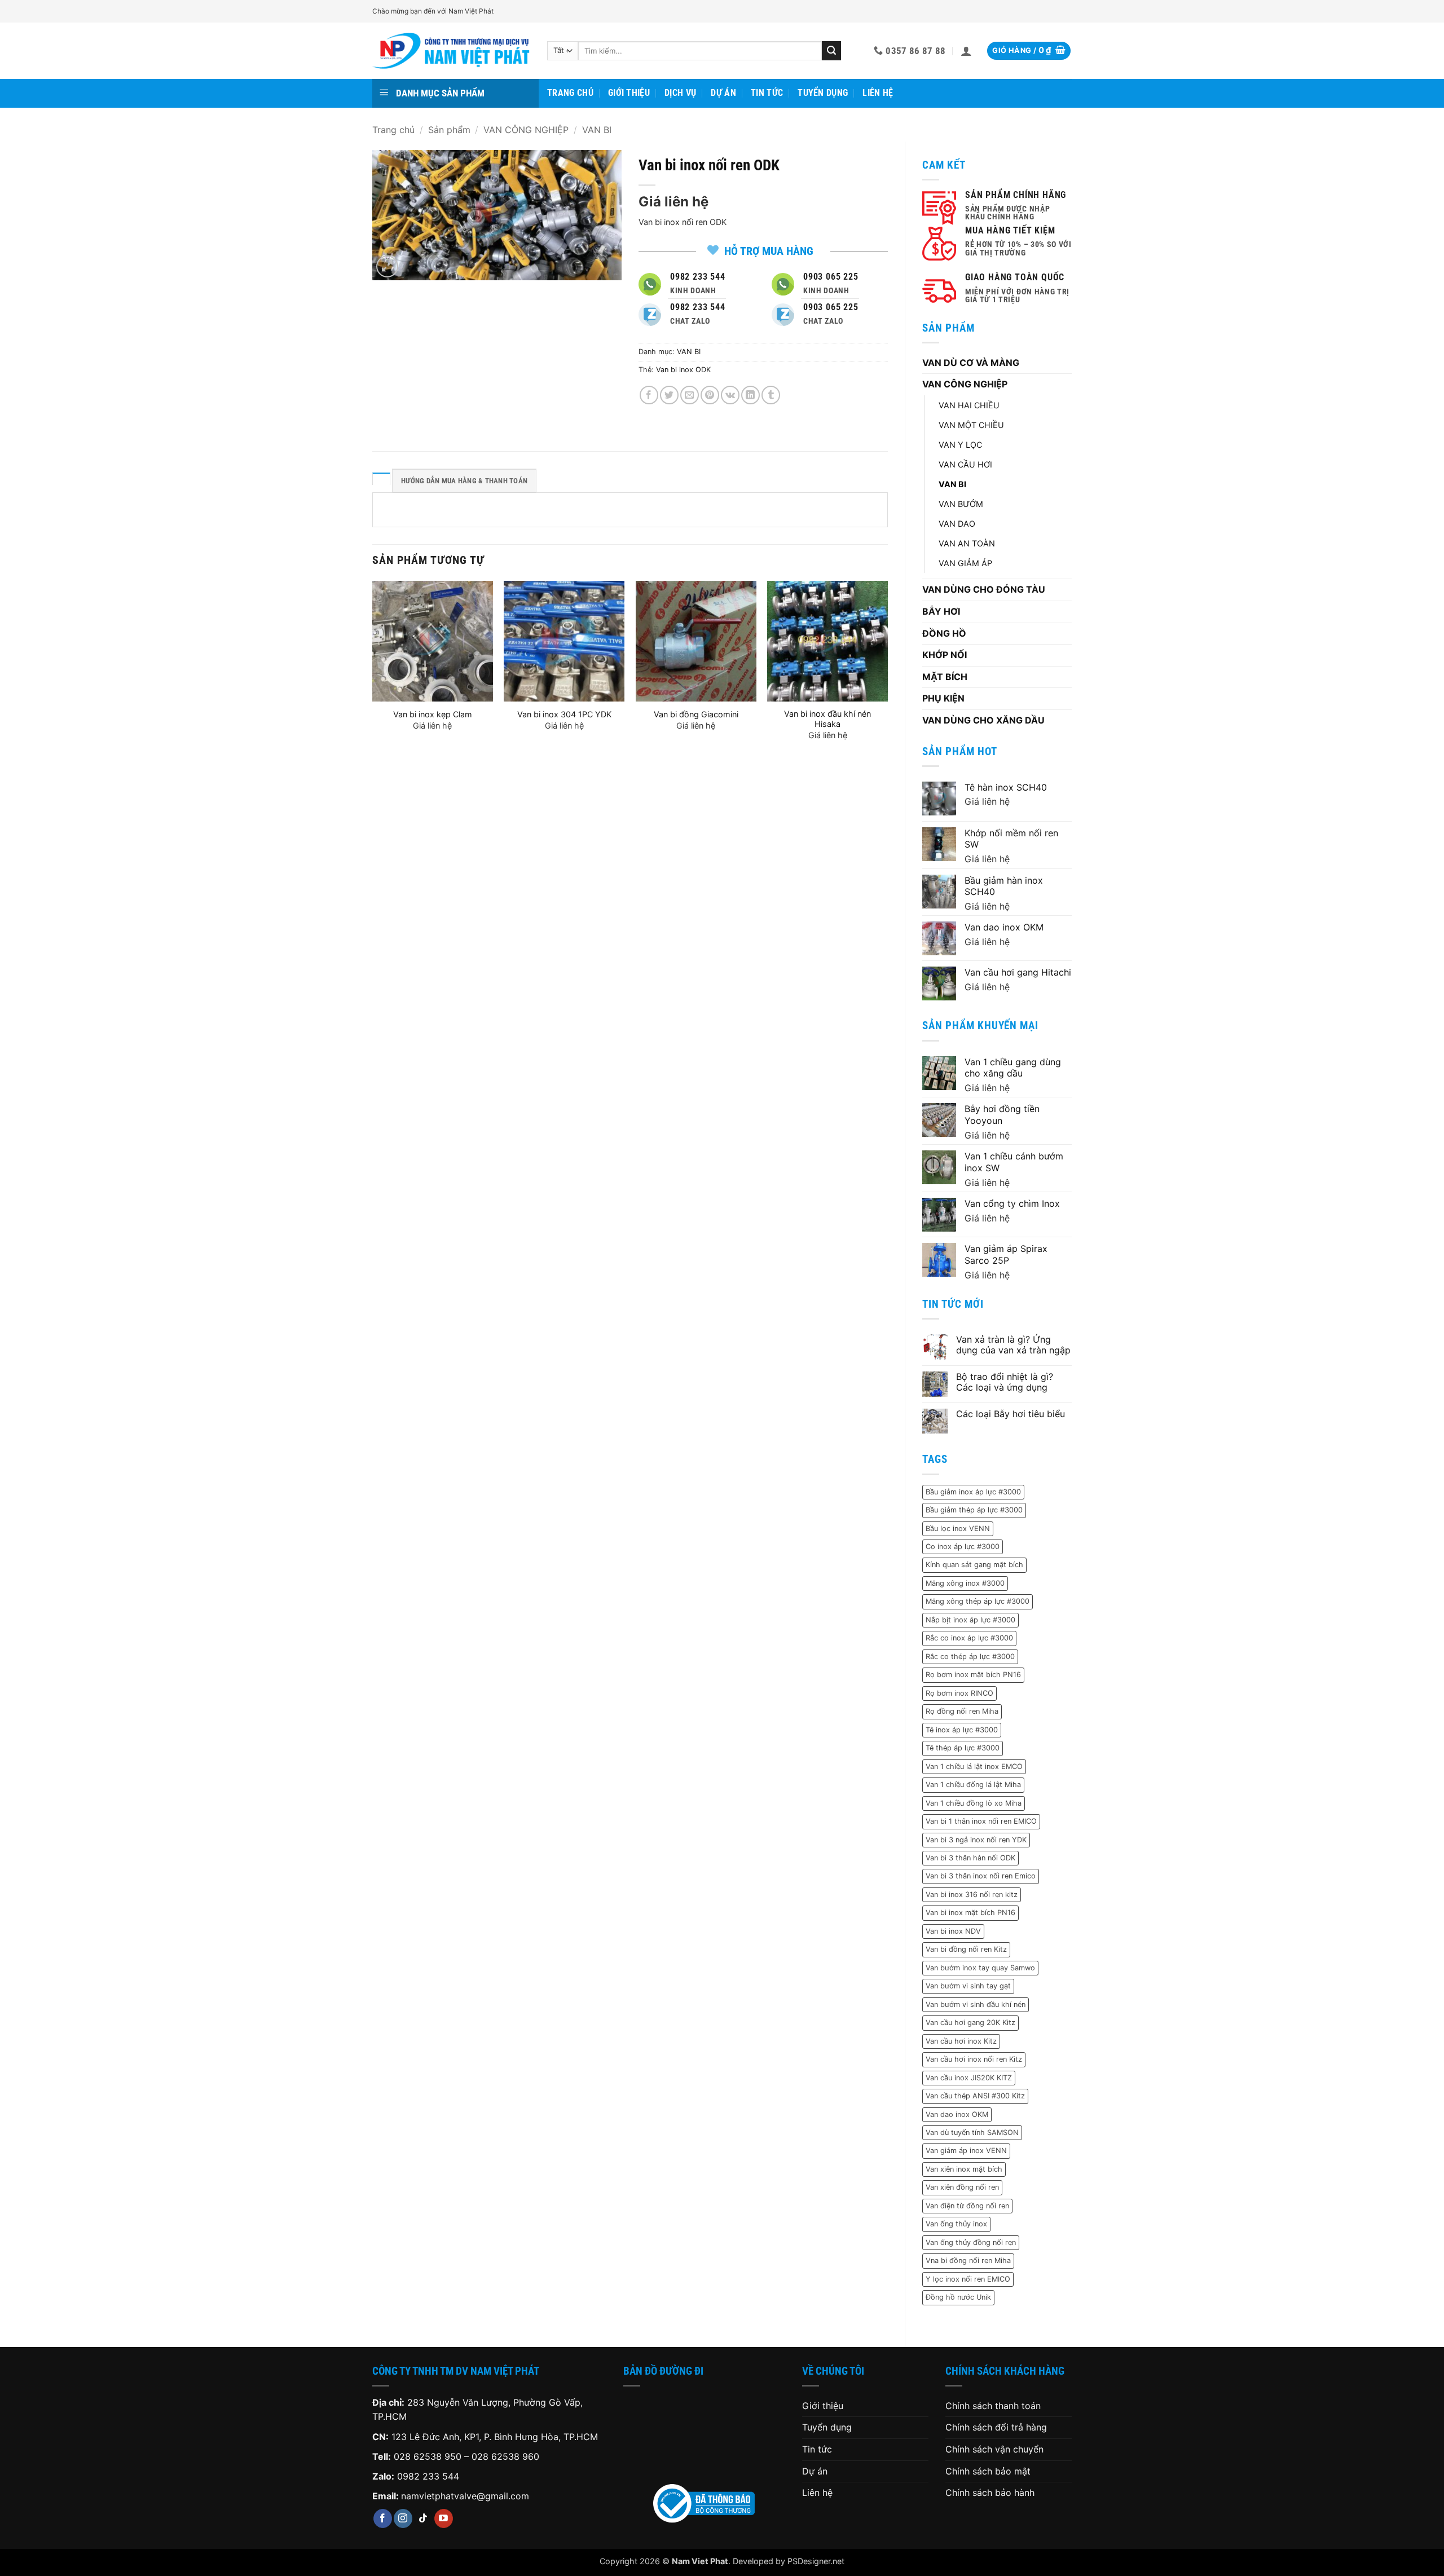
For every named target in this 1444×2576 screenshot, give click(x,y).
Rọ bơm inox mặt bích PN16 (973, 1675)
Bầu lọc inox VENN (958, 1529)
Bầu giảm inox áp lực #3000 (973, 1492)
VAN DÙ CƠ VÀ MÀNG (971, 363)
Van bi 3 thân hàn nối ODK (970, 1858)
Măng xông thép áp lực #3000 (978, 1601)
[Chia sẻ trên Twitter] (669, 395)
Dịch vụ (680, 93)
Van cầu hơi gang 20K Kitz (970, 2023)
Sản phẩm (449, 130)
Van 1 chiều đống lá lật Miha (973, 1785)
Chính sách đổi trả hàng (996, 2427)
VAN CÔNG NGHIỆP (526, 130)
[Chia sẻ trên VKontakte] (730, 395)
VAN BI (597, 130)
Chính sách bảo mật (988, 2471)
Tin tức (767, 93)
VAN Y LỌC (960, 445)
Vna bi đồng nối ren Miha (968, 2260)
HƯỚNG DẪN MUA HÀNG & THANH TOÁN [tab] (464, 481)
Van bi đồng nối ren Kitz (966, 1949)
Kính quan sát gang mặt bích (974, 1565)
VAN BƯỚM (961, 504)
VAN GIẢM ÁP (965, 563)
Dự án (723, 93)
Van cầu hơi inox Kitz (961, 2041)
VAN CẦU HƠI (965, 464)
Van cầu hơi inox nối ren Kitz (974, 2059)
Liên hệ (878, 93)
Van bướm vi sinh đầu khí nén (976, 2004)
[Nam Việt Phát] (451, 51)
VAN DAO (957, 524)
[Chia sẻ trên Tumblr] (771, 395)
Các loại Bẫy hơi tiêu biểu (1011, 1414)
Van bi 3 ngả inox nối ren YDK (976, 1840)
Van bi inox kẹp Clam (433, 714)
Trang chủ (570, 93)
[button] (966, 51)
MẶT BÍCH (945, 677)
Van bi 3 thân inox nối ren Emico (981, 1876)
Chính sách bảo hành (990, 2493)
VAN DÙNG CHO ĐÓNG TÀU (984, 589)
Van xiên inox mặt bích (964, 2169)
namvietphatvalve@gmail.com (465, 2496)
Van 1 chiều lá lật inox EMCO (974, 1766)
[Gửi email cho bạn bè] (690, 395)
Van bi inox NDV (953, 1931)
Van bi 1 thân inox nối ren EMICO (981, 1821)
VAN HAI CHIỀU (969, 405)
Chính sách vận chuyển (994, 2449)
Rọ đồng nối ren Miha (962, 1711)
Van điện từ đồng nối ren (967, 2206)
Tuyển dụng (823, 93)
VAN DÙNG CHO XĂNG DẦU (983, 720)
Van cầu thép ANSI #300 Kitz (975, 2096)
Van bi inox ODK (683, 370)
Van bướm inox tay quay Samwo (980, 1968)
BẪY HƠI (941, 611)
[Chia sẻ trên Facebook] (649, 395)
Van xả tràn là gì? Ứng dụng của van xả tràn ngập (1013, 1345)
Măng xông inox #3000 (965, 1583)
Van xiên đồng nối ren (962, 2187)
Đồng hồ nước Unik (958, 2297)
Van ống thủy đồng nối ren (971, 2242)
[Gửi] (831, 51)
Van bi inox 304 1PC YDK (564, 714)
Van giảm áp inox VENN (966, 2151)
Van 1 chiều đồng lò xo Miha (974, 1803)
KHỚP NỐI (945, 655)
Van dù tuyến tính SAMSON (972, 2132)
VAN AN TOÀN (967, 543)
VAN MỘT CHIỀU (971, 425)
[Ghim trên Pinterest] (710, 395)
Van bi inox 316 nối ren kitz (972, 1894)
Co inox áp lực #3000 (963, 1547)
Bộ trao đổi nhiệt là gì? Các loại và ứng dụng (1005, 1382)
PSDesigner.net (816, 2561)
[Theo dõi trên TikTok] (423, 2518)
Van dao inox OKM (957, 2114)
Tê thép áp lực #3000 (963, 1748)
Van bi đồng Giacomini (696, 714)
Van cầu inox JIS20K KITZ (969, 2078)
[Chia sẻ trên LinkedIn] (750, 395)
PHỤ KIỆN (943, 698)
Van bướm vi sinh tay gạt (968, 1986)
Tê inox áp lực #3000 (962, 1730)
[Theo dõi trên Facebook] (383, 2518)
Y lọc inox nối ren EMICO (968, 2279)
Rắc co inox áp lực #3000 (969, 1638)
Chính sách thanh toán (993, 2406)
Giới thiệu (629, 93)
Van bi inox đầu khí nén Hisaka (827, 719)
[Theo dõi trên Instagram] (403, 2518)
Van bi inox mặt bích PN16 (970, 1913)
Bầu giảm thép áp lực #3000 (974, 1510)
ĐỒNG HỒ (944, 633)
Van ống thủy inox (956, 2224)
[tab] (381, 479)
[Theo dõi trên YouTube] (444, 2518)
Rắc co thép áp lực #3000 (970, 1657)
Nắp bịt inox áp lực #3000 (970, 1620)
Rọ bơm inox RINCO (959, 1693)
